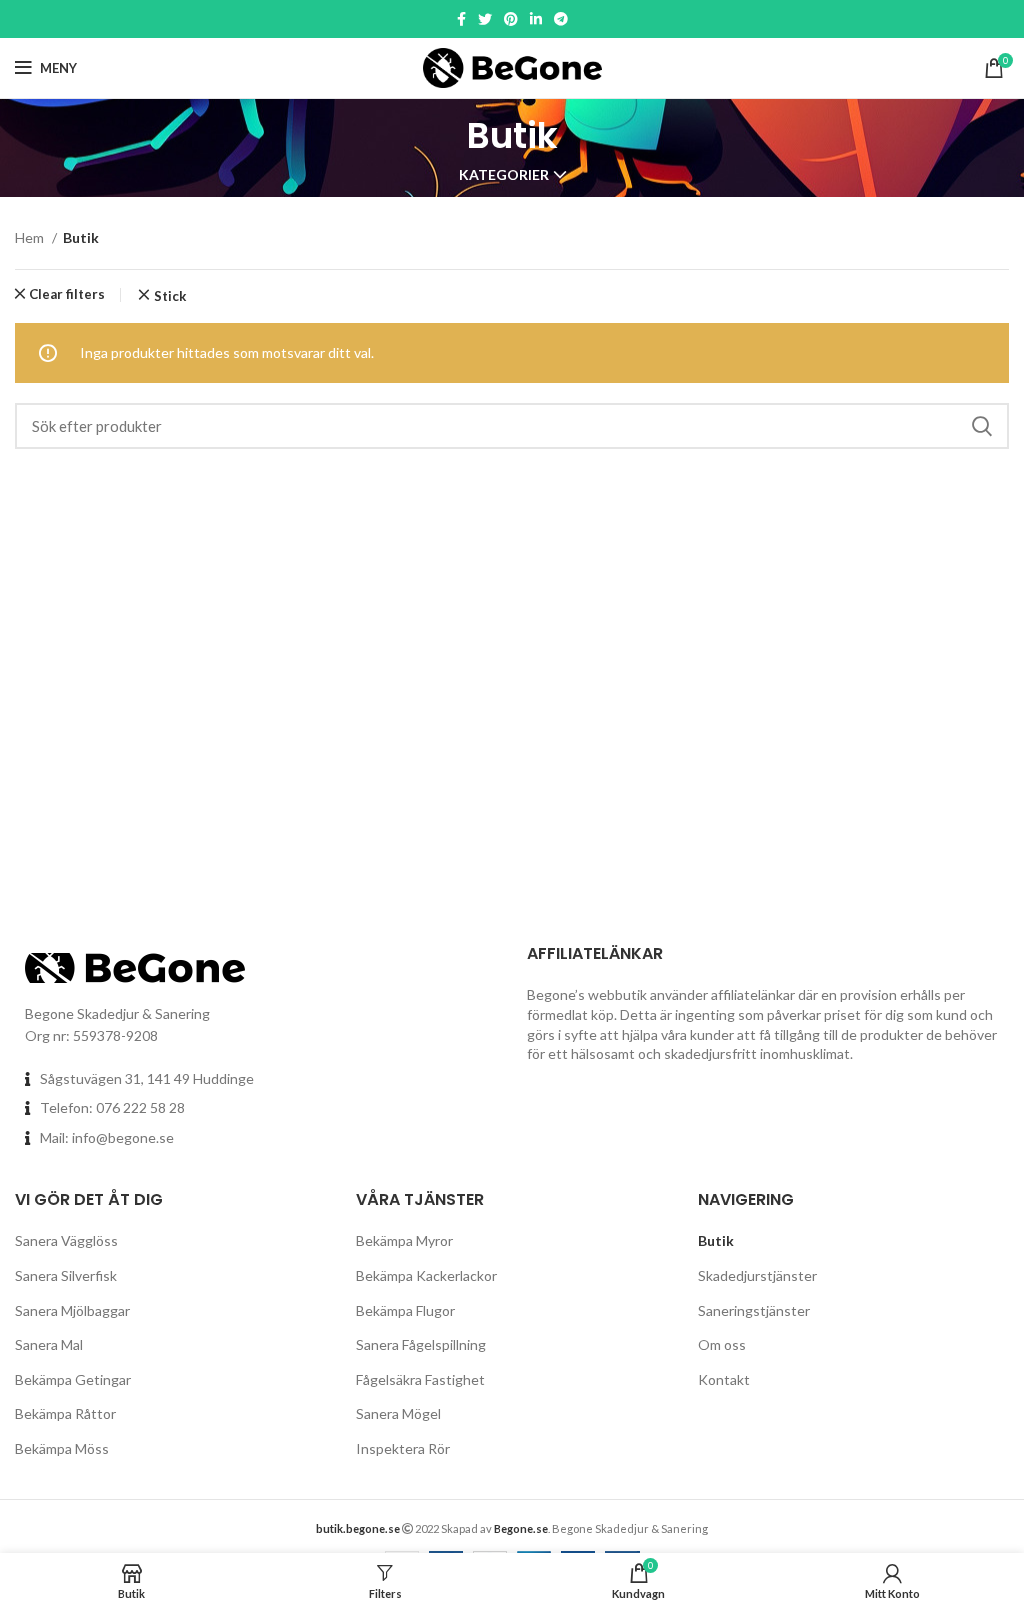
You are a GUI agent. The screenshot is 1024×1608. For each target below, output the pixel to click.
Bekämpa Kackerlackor (426, 1275)
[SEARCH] (982, 426)
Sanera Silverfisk (66, 1275)
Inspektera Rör (403, 1448)
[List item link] (256, 1108)
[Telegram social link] (561, 19)
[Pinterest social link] (511, 19)
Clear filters (67, 294)
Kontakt (724, 1379)
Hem (31, 237)
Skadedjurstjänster (757, 1275)
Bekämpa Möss (62, 1448)
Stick (169, 296)
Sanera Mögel (398, 1413)
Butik (716, 1240)
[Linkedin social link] (536, 19)
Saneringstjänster (754, 1310)
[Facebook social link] (461, 19)
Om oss (722, 1344)
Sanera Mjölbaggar (72, 1310)
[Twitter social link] (485, 19)
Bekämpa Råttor (65, 1413)
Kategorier (504, 175)
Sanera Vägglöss (66, 1240)
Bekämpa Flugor (405, 1310)
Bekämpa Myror (404, 1240)
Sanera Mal (49, 1344)
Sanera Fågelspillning (421, 1344)
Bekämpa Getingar (73, 1379)
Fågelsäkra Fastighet (420, 1379)
